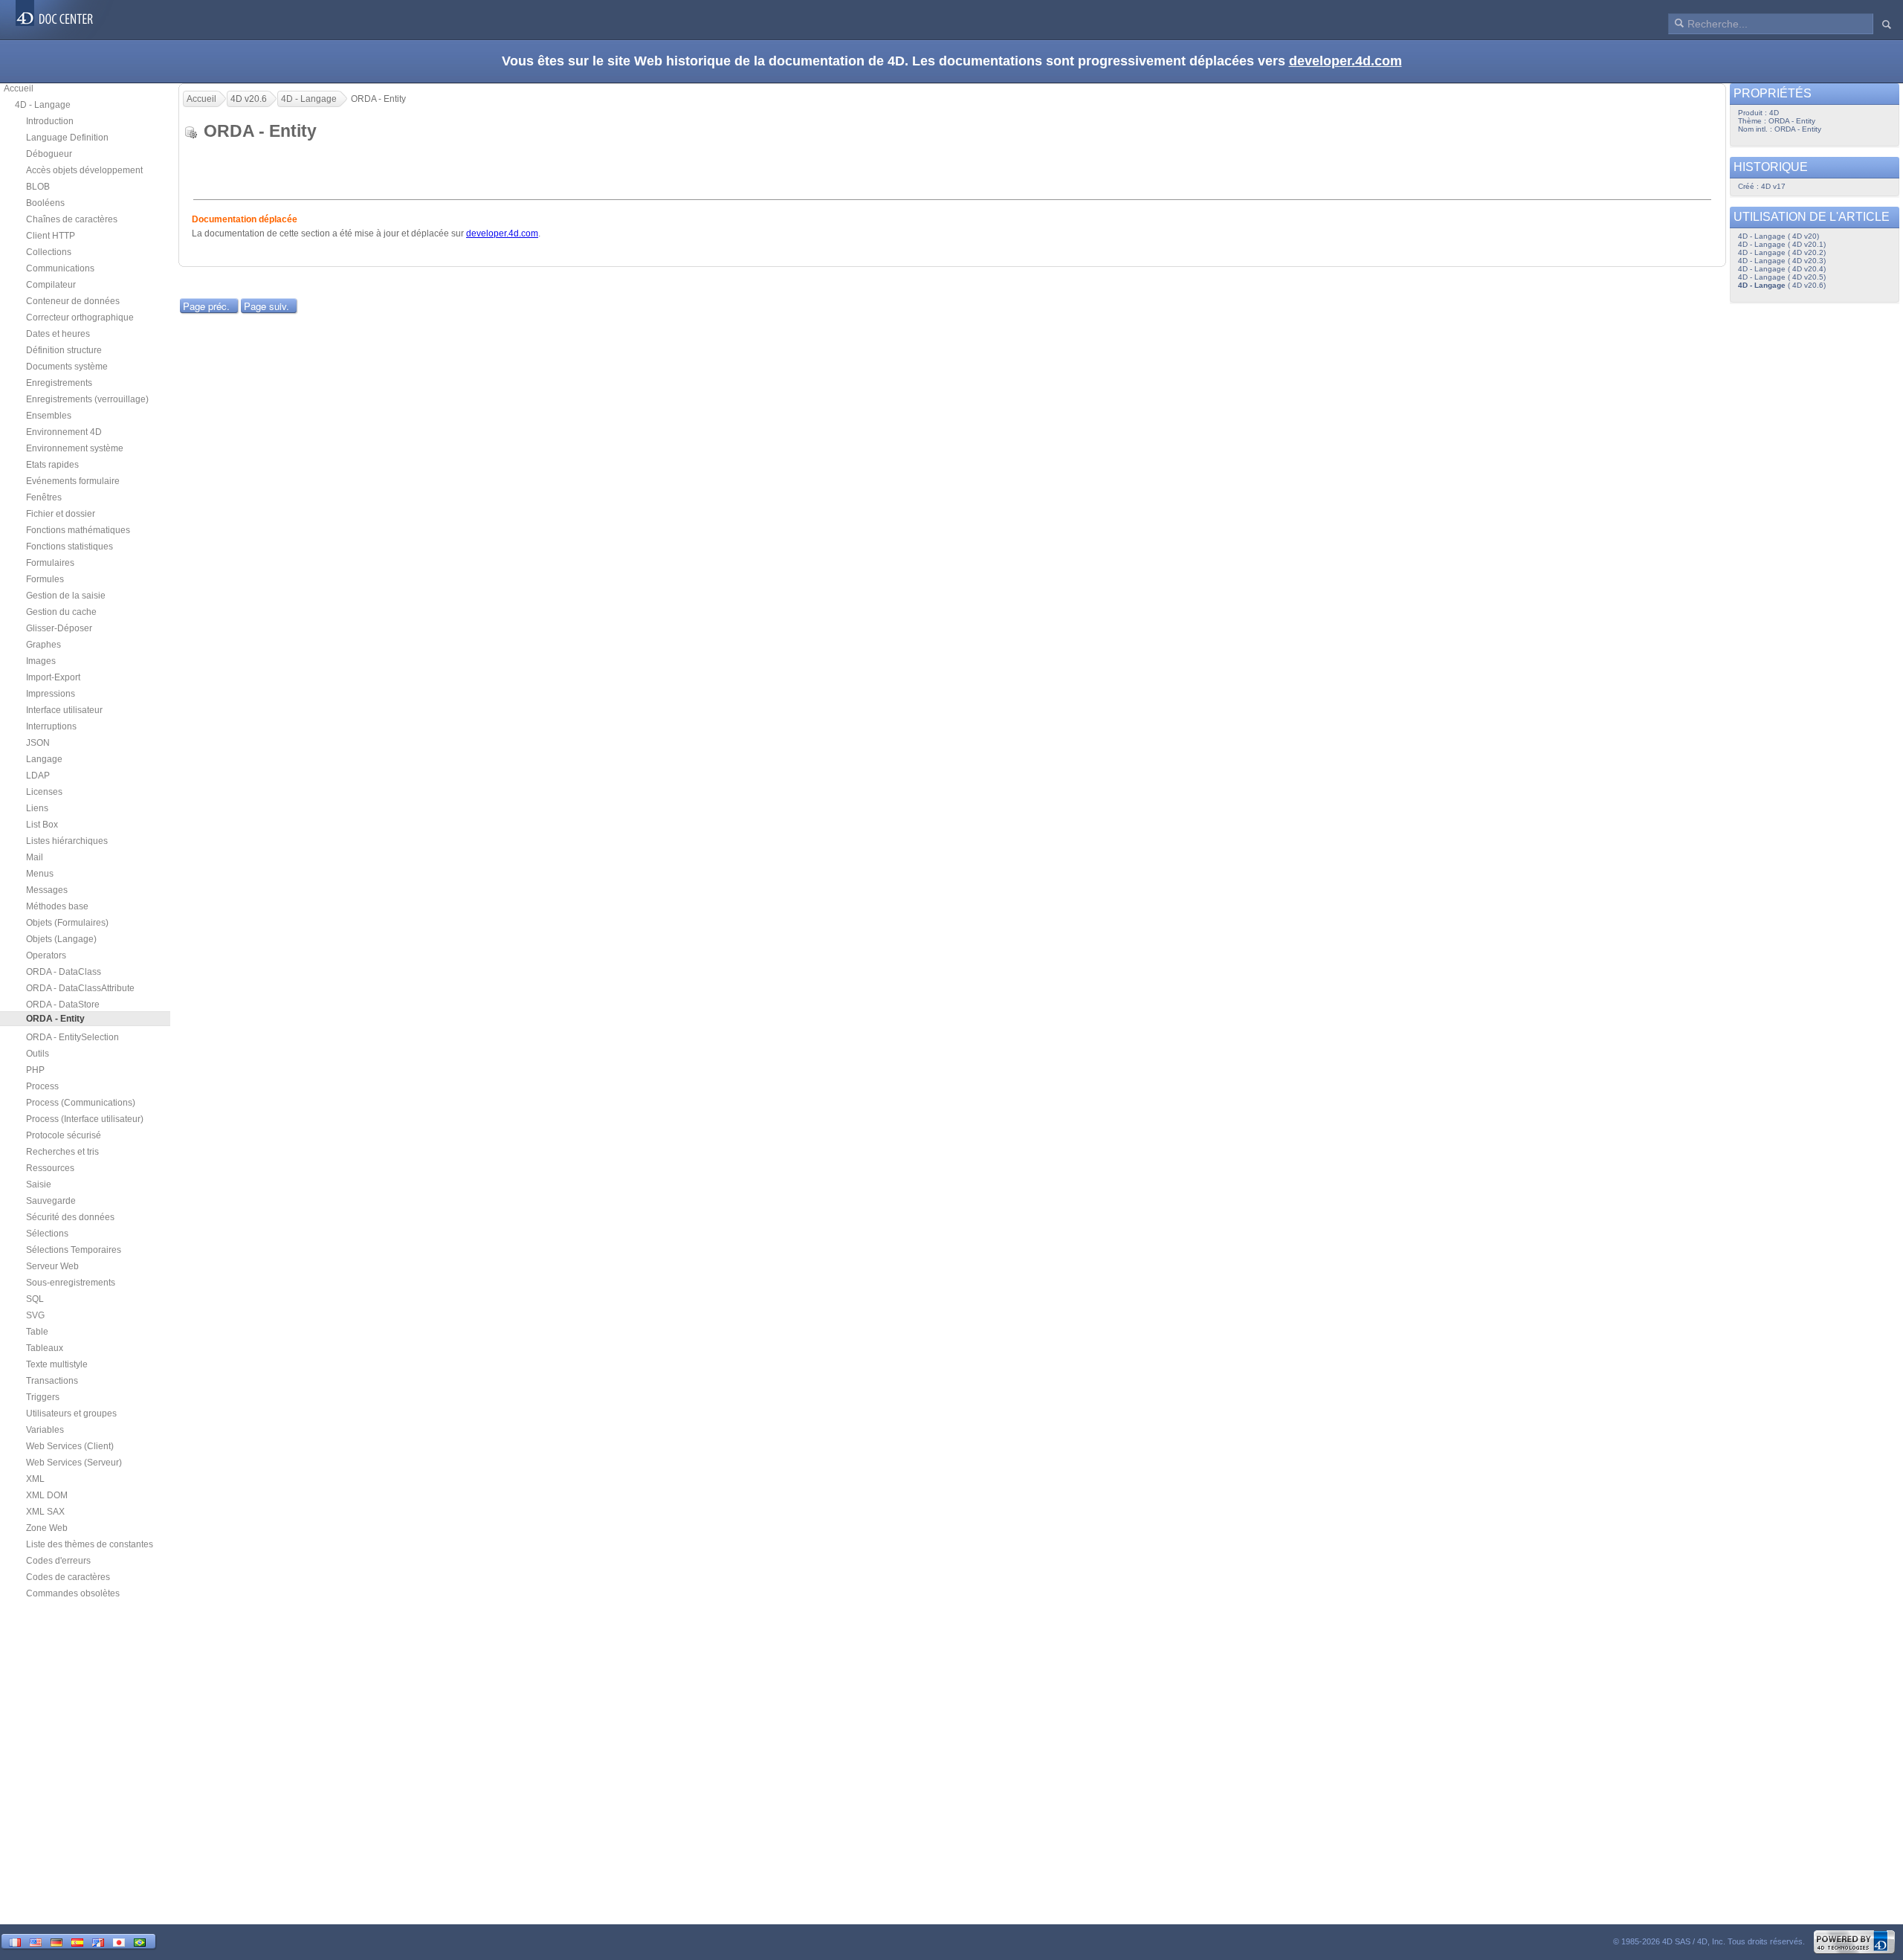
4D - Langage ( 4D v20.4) (1782, 269)
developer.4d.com (1345, 61)
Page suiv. (266, 306)
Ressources (50, 1168)
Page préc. (206, 306)
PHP (35, 1070)
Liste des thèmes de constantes (90, 1544)
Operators (46, 955)
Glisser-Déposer (59, 628)
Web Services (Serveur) (74, 1463)
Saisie (39, 1184)
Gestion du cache (61, 612)
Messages (47, 890)
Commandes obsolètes (73, 1593)
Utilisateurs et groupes (71, 1413)
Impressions (51, 694)
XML (35, 1479)
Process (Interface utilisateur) (85, 1119)
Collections (49, 252)
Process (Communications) (81, 1103)
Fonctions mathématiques (78, 530)
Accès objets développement (84, 170)
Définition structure (64, 350)
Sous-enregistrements (71, 1283)
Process (42, 1086)
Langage (44, 759)
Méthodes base (57, 906)
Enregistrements (59, 383)
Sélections (47, 1234)
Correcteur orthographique (80, 317)
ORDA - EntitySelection (72, 1037)
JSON (38, 743)
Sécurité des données (70, 1217)
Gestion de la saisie (66, 596)
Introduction (50, 121)
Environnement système (75, 448)
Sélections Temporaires (74, 1250)
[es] (77, 1941)
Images (41, 661)
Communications (60, 268)
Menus (40, 874)
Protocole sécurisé (64, 1135)
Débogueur (49, 154)
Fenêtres (44, 497)
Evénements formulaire (73, 481)
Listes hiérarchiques (67, 841)
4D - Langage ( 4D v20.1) (1782, 244)
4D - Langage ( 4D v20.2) (1782, 252)
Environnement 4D (64, 432)
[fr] (15, 1941)
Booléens (45, 203)
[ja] (119, 1941)
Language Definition (67, 138)
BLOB (38, 187)
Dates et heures (58, 334)
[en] (36, 1941)
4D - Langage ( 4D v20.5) (1782, 277)
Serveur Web (52, 1266)
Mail (35, 857)
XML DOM (47, 1495)
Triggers (43, 1397)
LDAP (38, 776)
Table (37, 1332)
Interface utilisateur (64, 710)
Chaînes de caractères (72, 219)
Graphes (43, 645)
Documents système (67, 367)
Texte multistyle (57, 1364)
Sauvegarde (51, 1201)
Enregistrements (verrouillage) (87, 399)
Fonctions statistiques (70, 547)
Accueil (19, 88)
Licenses (44, 792)
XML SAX (45, 1512)
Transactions (52, 1381)
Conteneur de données (73, 301)
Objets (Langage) (61, 939)
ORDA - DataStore (63, 1005)
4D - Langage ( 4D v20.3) (1782, 261)
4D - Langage (43, 105)
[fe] (98, 1941)
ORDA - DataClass (64, 972)
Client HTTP (51, 236)
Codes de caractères (68, 1577)
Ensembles (49, 416)
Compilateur (51, 285)
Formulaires (50, 563)
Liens (37, 808)
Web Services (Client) (70, 1446)
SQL (35, 1299)
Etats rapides (52, 465)
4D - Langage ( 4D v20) (1778, 236)
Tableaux (45, 1348)
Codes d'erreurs (58, 1561)
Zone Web (47, 1528)
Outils (38, 1054)
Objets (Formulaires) (67, 923)
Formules (45, 579)
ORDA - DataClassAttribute (80, 988)
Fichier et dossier (61, 514)
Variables (45, 1430)
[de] (56, 1941)
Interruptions (51, 726)
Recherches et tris (62, 1152)
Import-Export (53, 677)
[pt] (140, 1941)
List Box (42, 825)
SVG (35, 1315)
